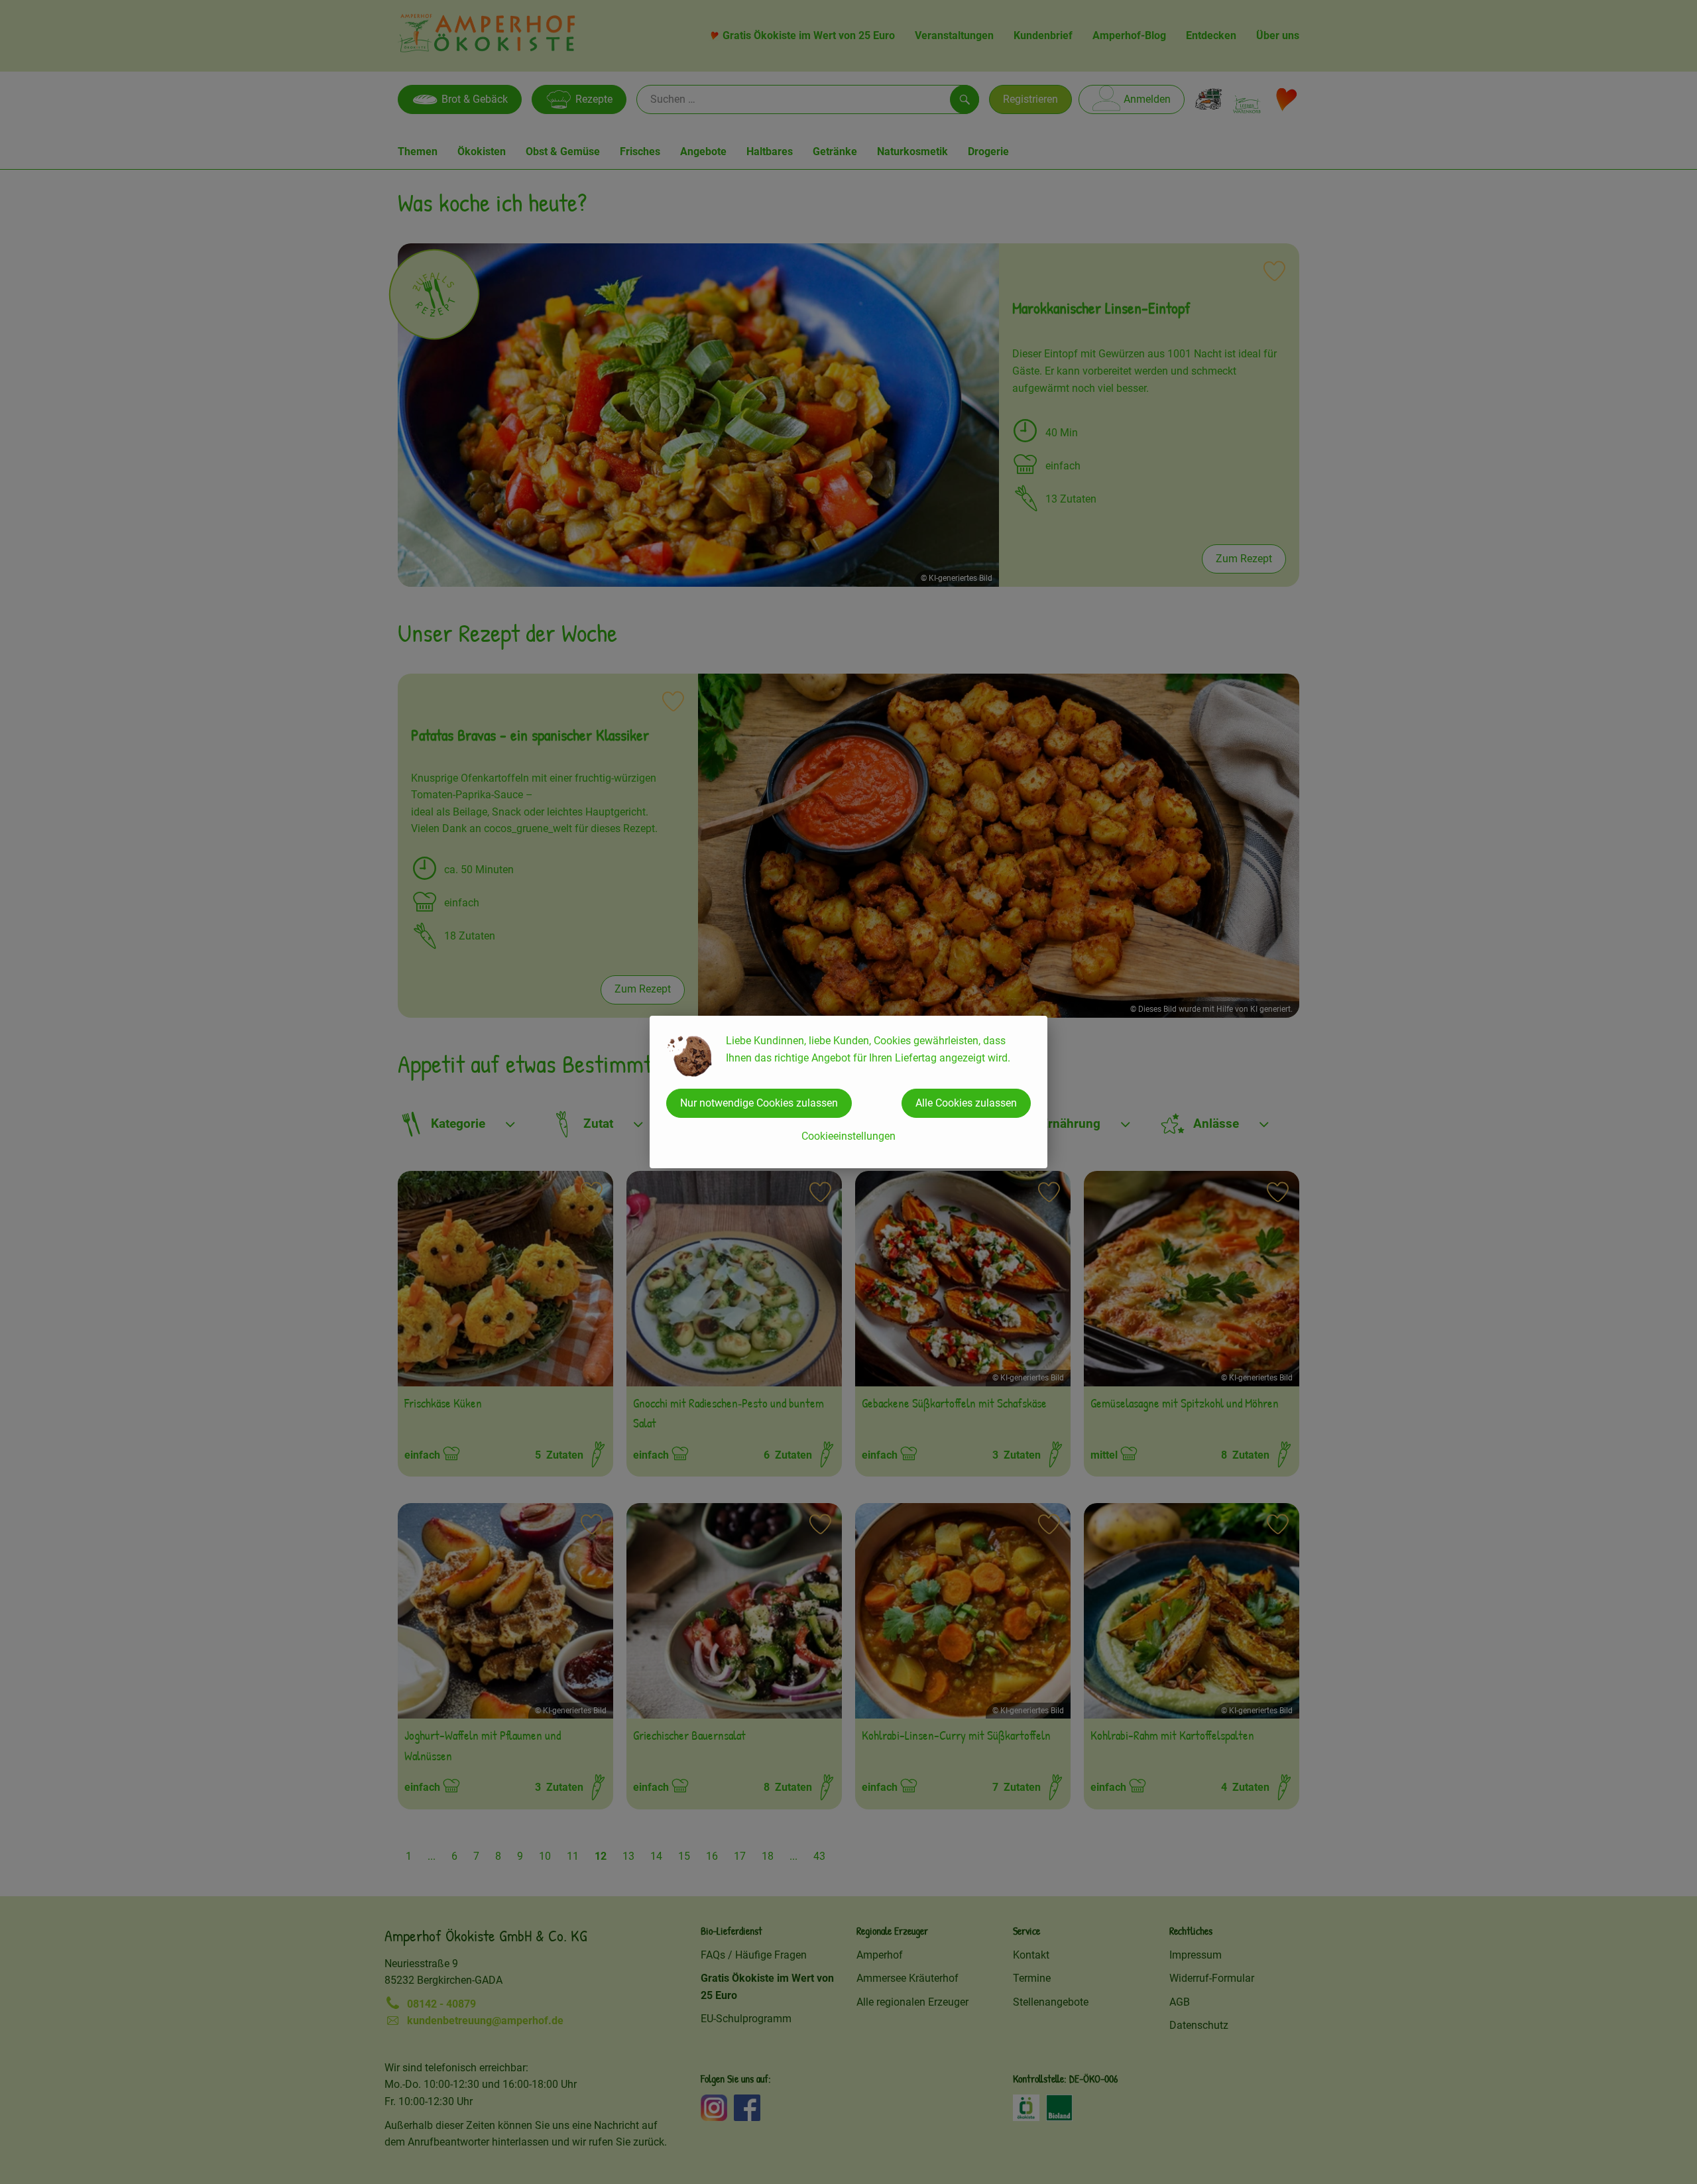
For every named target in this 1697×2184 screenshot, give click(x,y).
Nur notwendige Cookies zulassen (759, 1103)
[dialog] (848, 1092)
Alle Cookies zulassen (966, 1103)
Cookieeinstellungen (848, 1136)
